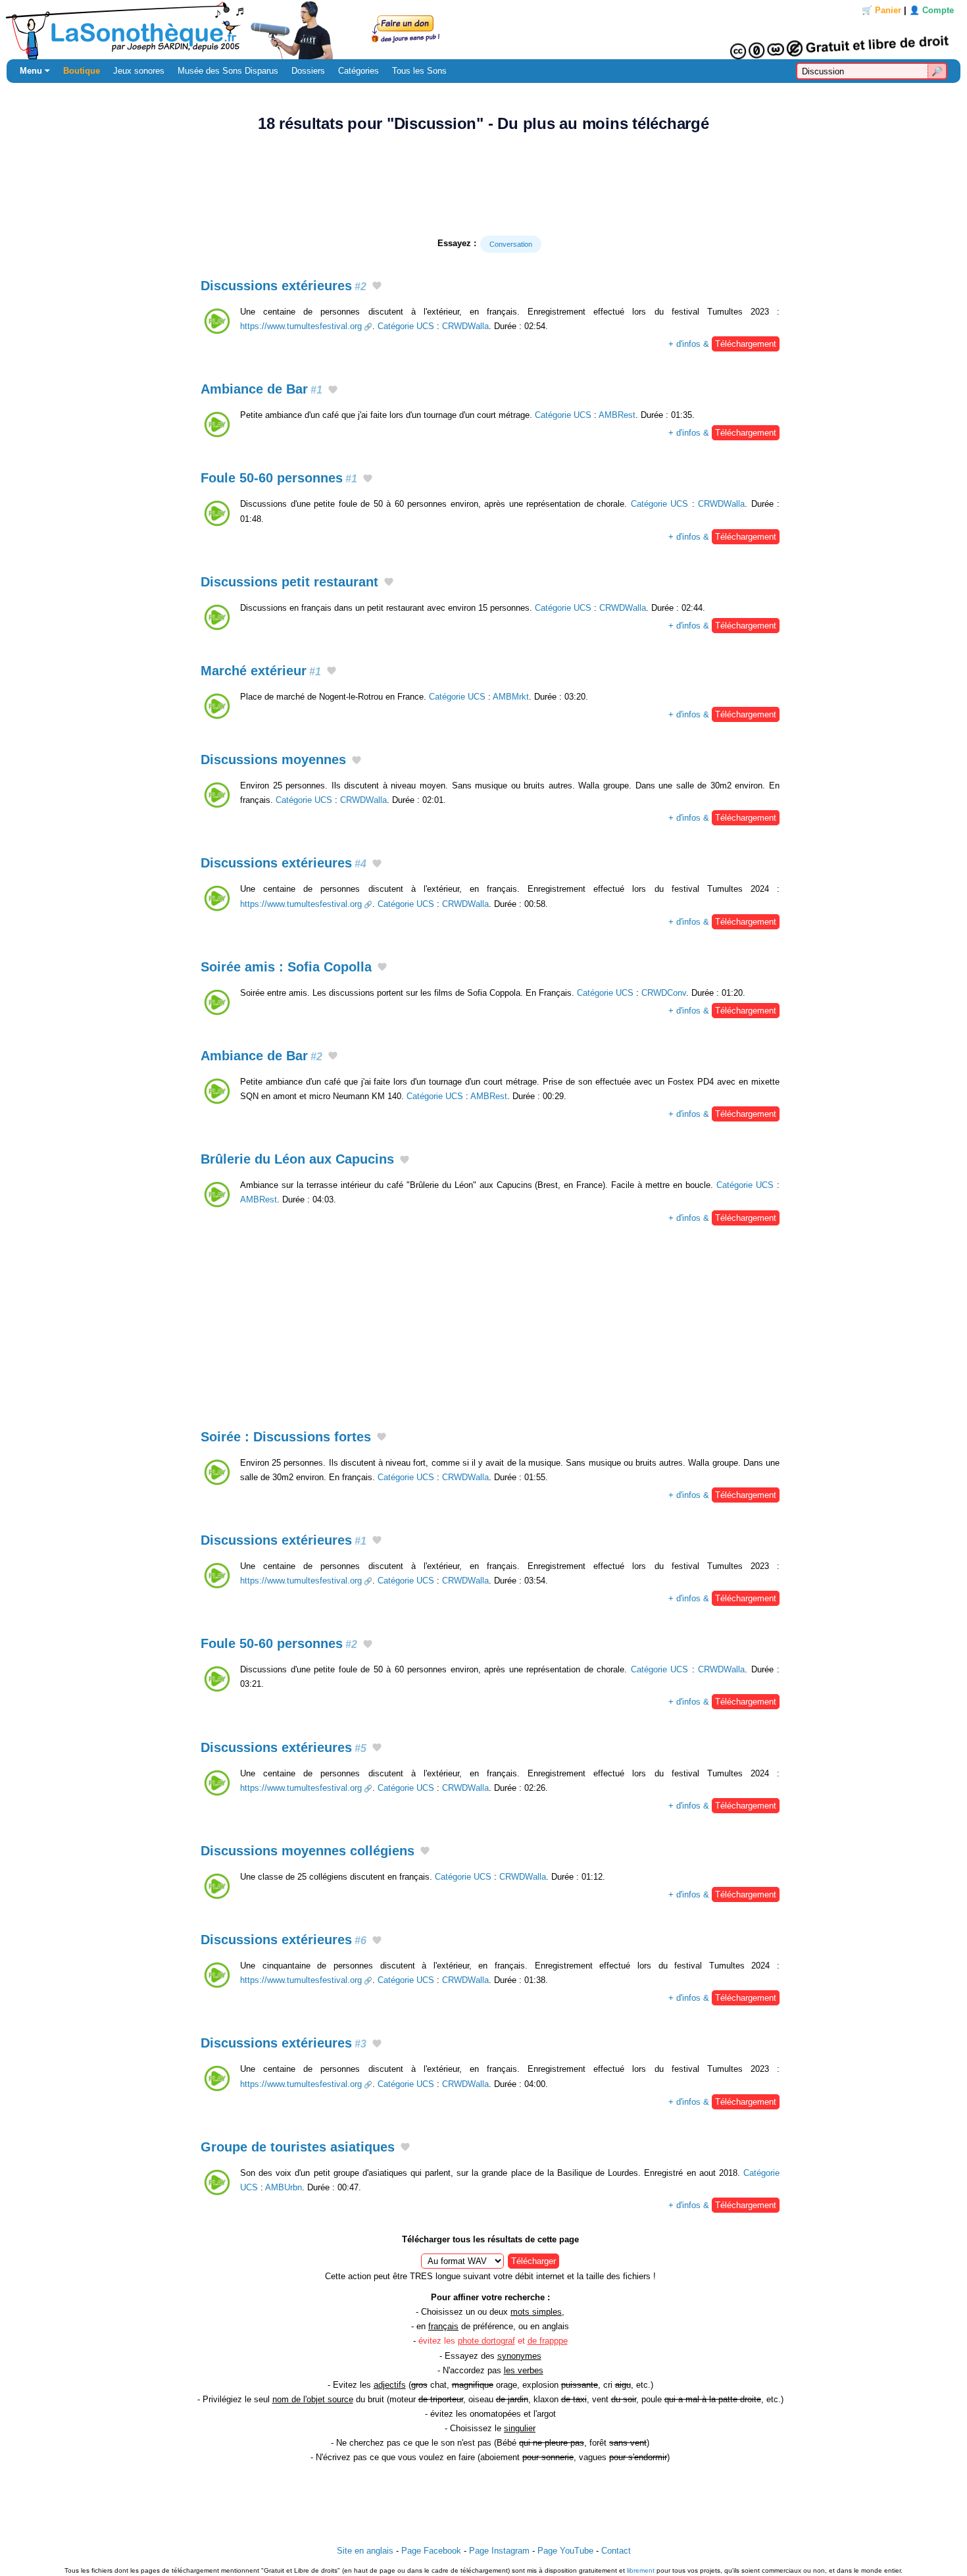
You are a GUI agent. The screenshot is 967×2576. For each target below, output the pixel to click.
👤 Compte (931, 10)
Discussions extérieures (284, 286)
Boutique (82, 71)
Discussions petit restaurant (289, 582)
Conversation (511, 244)
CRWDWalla (465, 326)
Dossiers (308, 71)
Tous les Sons (419, 71)
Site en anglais (365, 2551)
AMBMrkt (511, 697)
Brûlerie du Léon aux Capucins (297, 1159)
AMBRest (617, 415)
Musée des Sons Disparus (228, 71)
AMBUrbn (284, 2187)
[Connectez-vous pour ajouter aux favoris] (377, 287)
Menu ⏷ (35, 71)
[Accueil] (484, 30)
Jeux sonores (139, 71)
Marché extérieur (261, 671)
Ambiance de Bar (261, 389)
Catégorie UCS (406, 326)
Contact (616, 2551)
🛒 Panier (881, 10)
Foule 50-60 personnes (279, 478)
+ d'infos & (722, 344)
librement (641, 2570)
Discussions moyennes (273, 760)
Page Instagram (499, 2551)
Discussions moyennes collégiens (308, 1851)
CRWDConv (664, 993)
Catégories (359, 71)
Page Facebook (431, 2551)
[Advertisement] (484, 184)
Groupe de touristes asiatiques (298, 2147)
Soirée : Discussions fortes (286, 1437)
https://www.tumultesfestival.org (301, 326)
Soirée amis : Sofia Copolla (286, 967)
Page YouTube (565, 2551)
